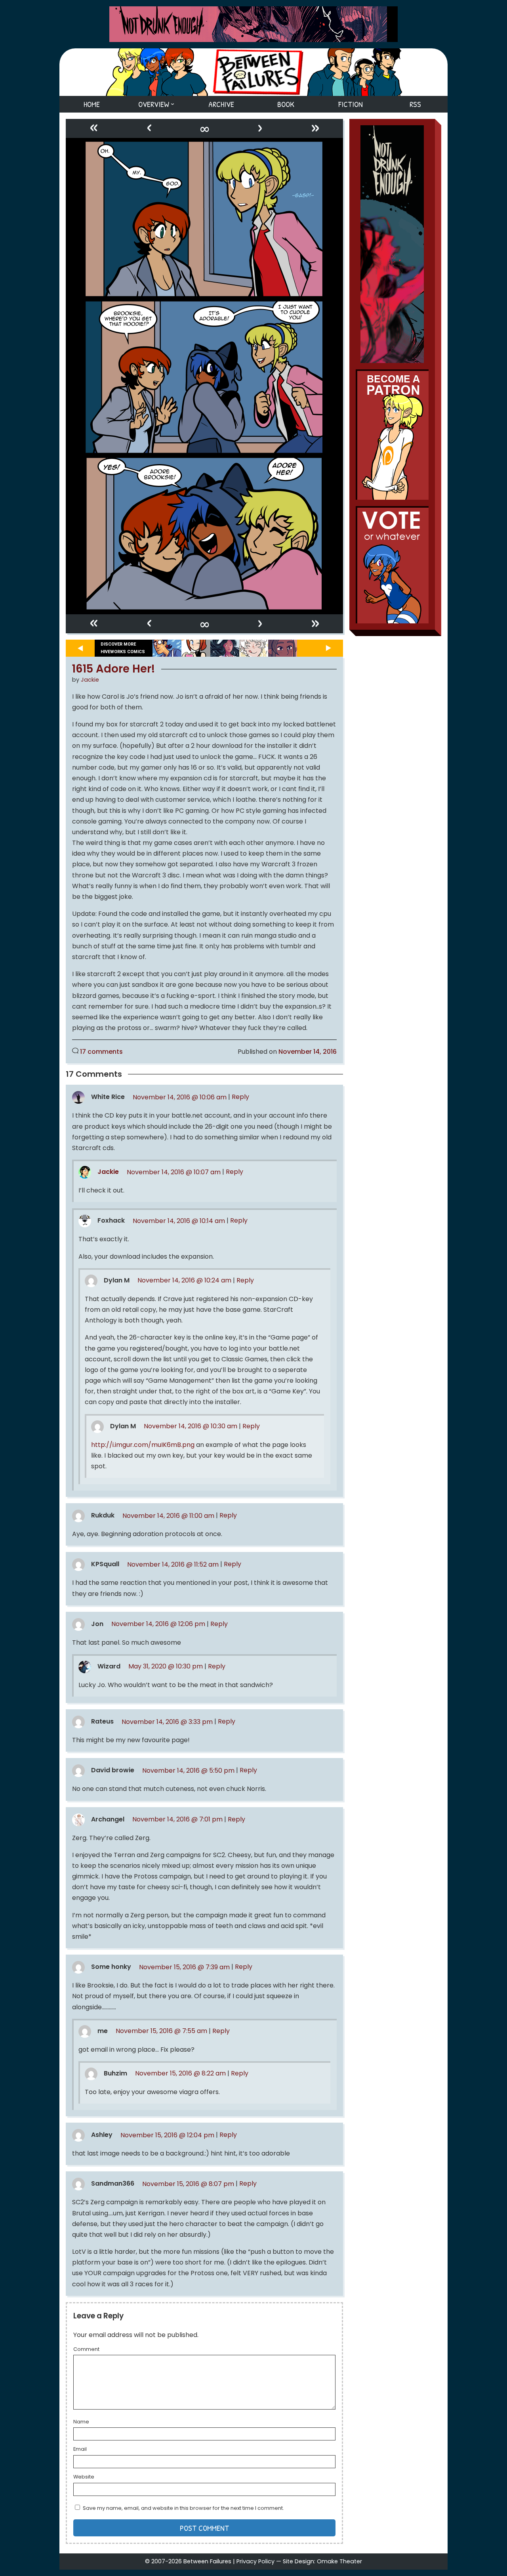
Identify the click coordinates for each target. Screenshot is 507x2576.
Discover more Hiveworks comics (123, 648)
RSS (415, 104)
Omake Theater (339, 2561)
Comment (86, 2350)
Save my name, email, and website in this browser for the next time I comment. (183, 2508)
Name (81, 2422)
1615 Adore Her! (114, 669)
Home (92, 104)
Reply (240, 1097)
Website (84, 2477)
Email (80, 2450)
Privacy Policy (255, 2561)
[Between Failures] (253, 72)
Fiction (351, 104)
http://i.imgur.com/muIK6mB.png (143, 1445)
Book (286, 104)
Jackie (90, 680)
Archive (221, 104)
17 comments (101, 1052)
